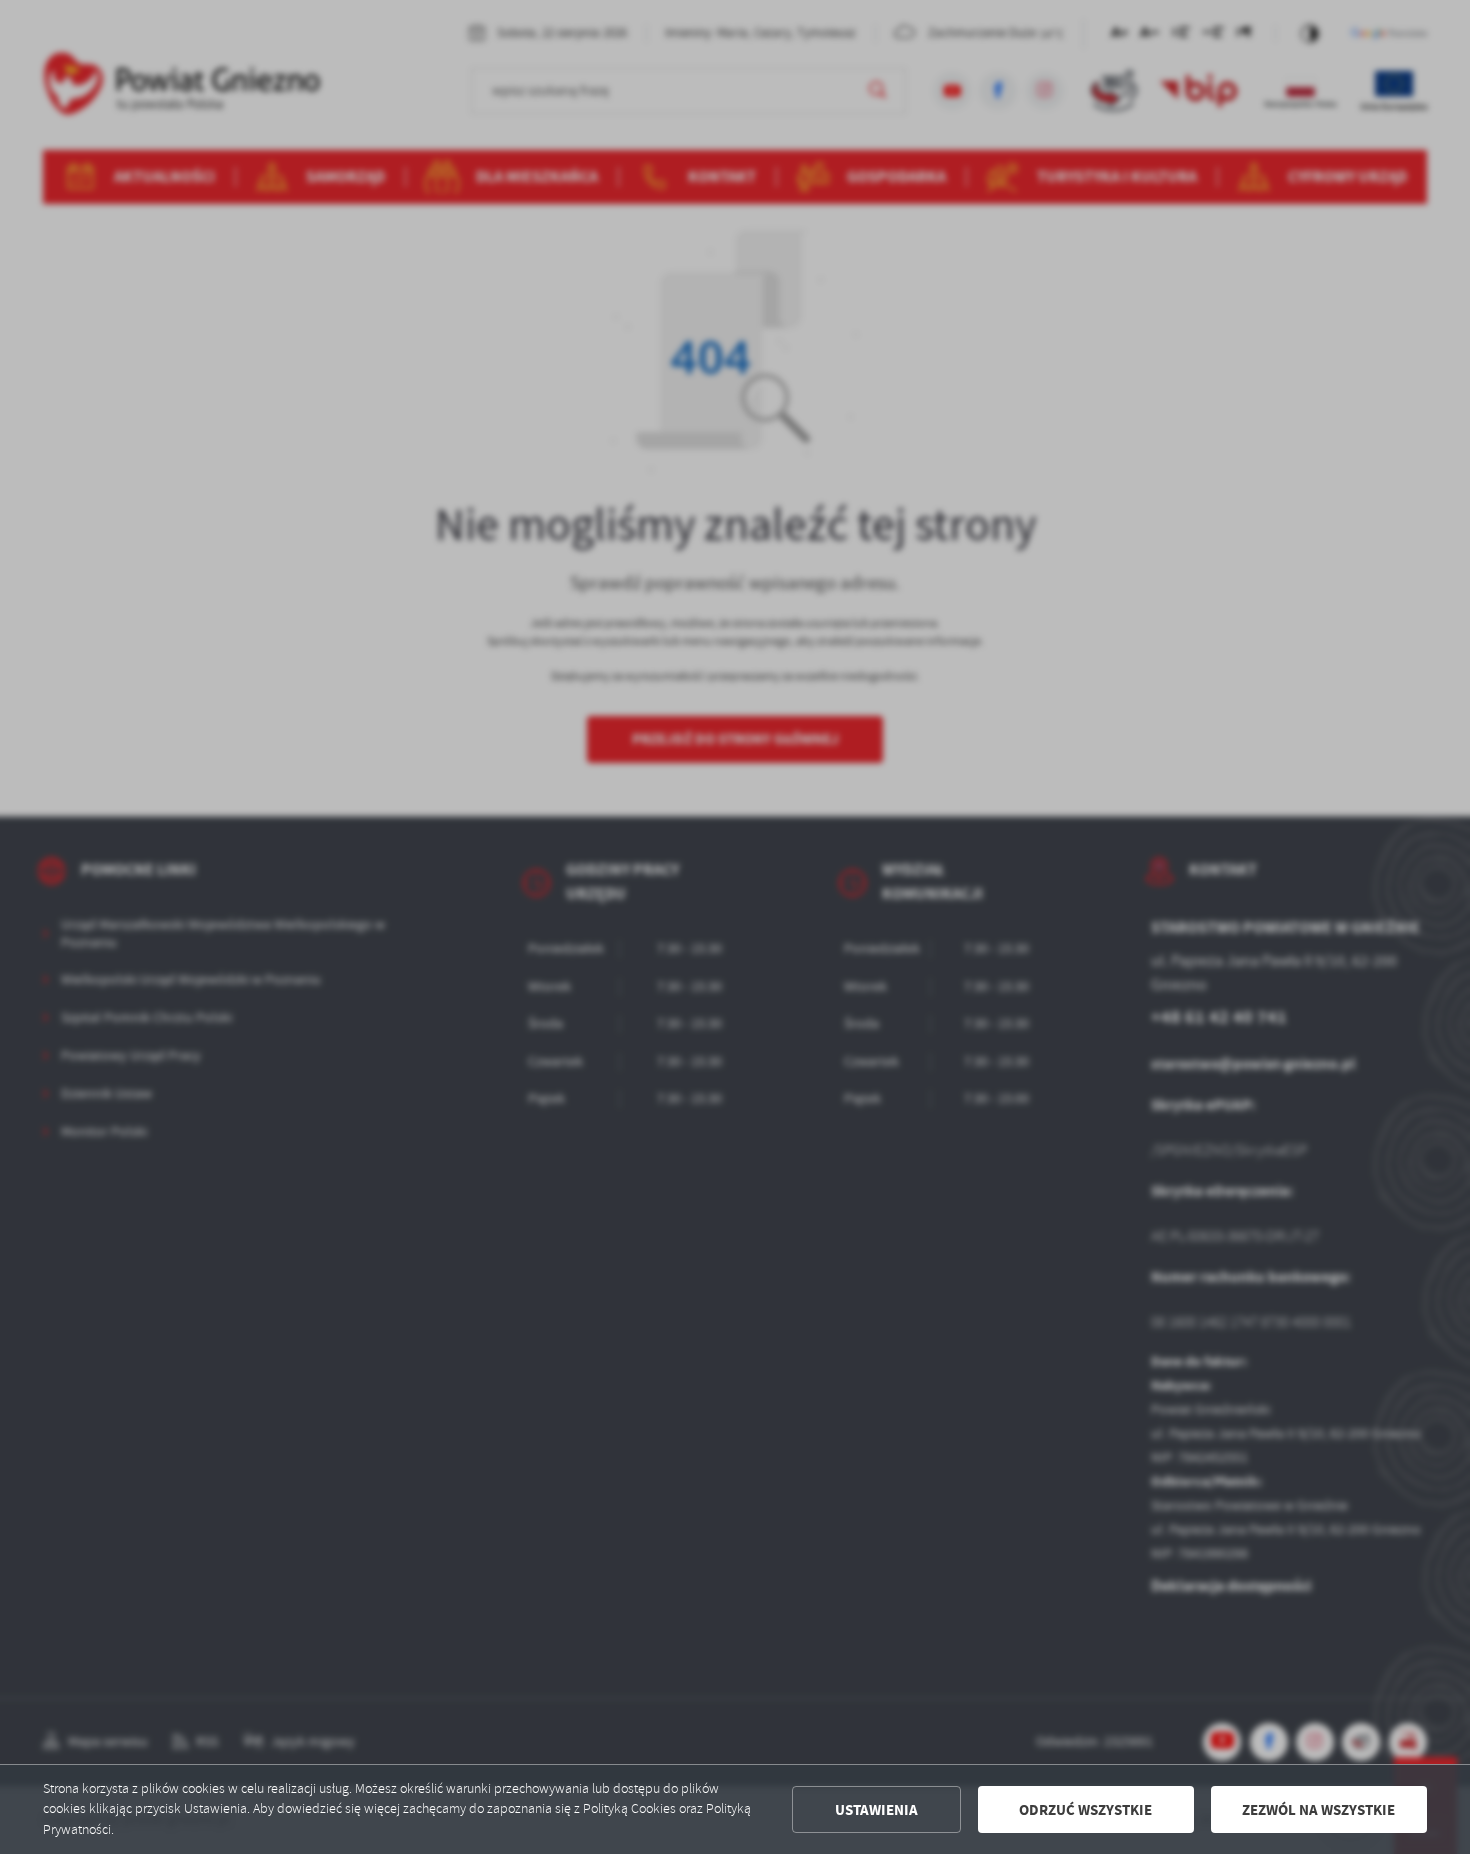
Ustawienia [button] (876, 1810)
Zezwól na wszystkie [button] (1318, 1810)
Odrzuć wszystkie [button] (1085, 1810)
